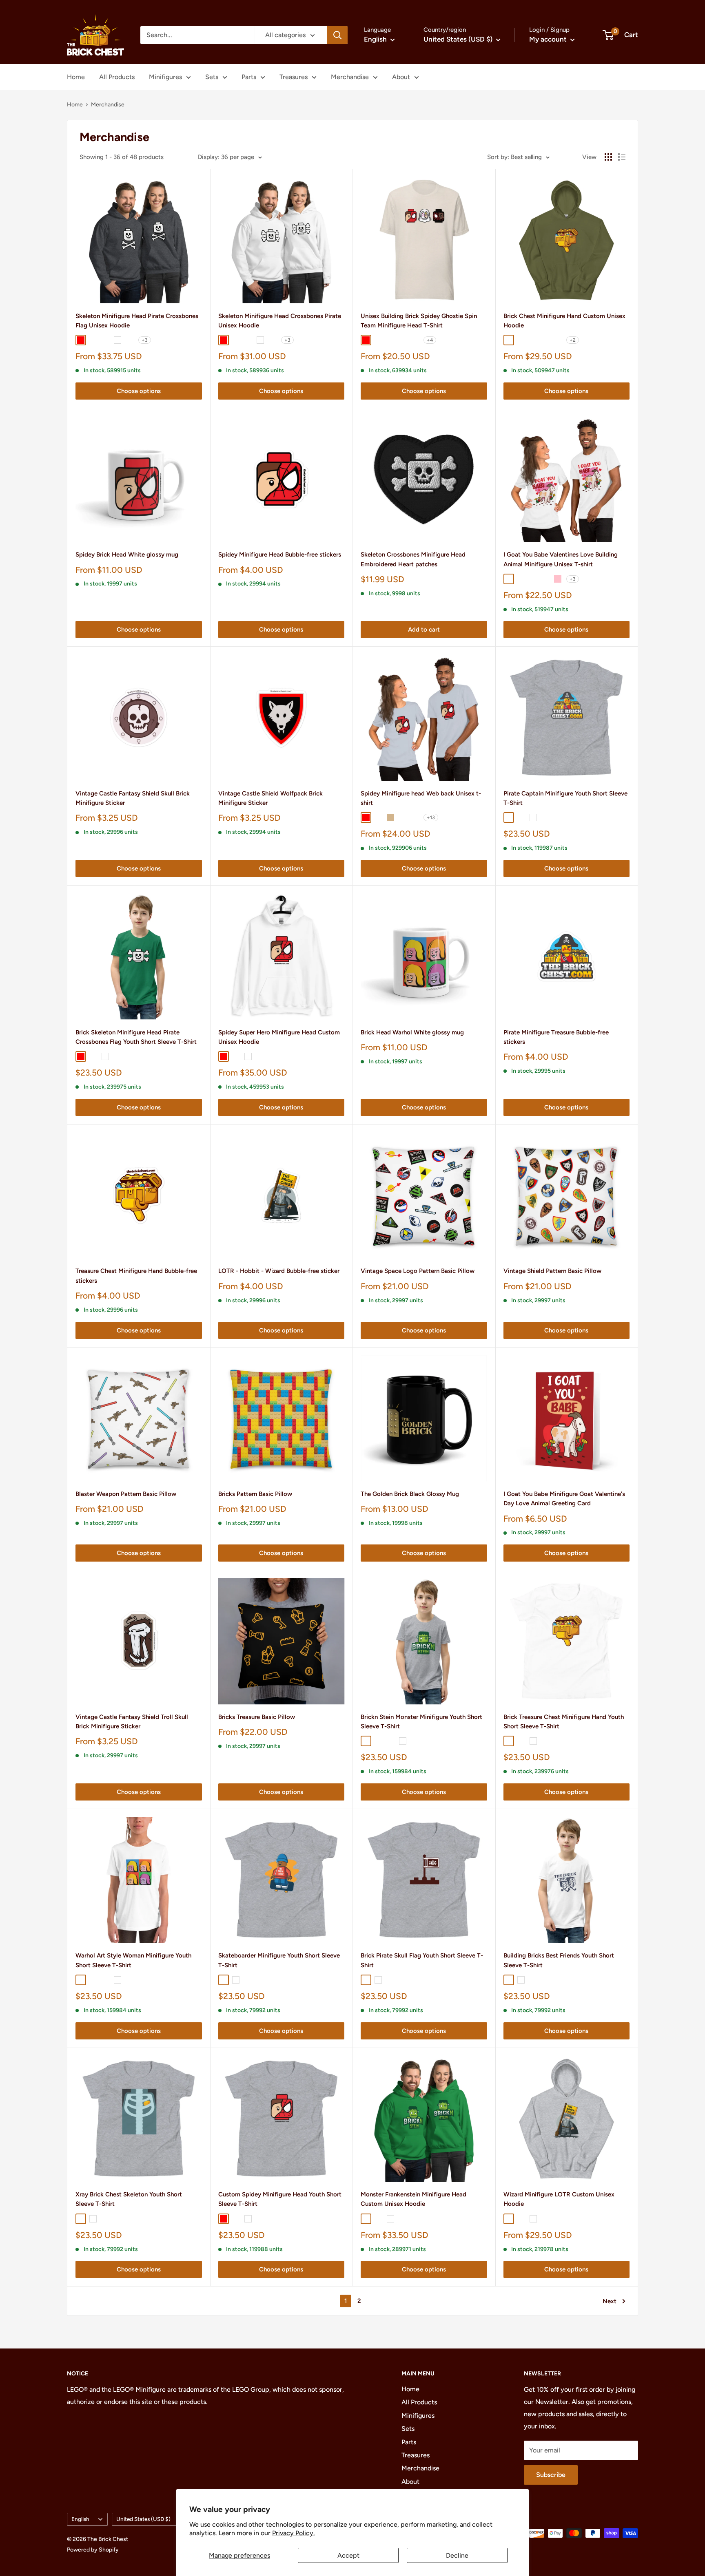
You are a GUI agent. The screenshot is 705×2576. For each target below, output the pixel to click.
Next (610, 2301)
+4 (430, 340)
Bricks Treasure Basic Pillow (257, 1717)
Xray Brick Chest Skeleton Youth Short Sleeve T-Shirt (129, 2199)
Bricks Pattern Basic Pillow (255, 1494)
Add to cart (424, 630)
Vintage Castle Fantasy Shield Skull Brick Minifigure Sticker (133, 798)
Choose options (139, 391)
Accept (348, 2555)
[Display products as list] (622, 157)
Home (76, 77)
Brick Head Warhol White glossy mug (412, 1032)
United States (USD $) (143, 2519)
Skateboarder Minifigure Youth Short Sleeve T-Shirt (279, 1960)
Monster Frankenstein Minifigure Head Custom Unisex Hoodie (413, 2199)
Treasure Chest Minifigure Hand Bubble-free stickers (136, 1276)
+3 (145, 340)
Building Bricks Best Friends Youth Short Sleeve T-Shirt (559, 1960)
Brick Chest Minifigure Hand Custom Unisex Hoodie (564, 321)
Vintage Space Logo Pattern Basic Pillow (418, 1271)
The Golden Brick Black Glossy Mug (410, 1494)
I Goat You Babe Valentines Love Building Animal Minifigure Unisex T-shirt (561, 559)
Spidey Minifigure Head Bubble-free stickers (280, 555)
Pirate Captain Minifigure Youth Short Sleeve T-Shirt (565, 798)
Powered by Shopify (93, 2550)
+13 (431, 817)
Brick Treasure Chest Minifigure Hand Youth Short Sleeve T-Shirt (564, 1722)
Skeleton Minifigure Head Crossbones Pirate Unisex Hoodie (280, 321)
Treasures (294, 77)
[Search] (337, 35)
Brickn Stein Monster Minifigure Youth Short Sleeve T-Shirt (421, 1722)
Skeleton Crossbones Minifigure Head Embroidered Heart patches (413, 559)
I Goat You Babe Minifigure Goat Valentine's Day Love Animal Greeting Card (564, 1499)
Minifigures (165, 77)
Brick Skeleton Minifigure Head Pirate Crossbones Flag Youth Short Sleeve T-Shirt (136, 1037)
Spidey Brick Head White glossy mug (127, 555)
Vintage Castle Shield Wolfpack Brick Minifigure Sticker (270, 798)
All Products (117, 77)
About (401, 77)
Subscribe (551, 2475)
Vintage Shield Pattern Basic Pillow (552, 1271)
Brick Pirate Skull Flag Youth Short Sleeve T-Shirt (422, 1960)
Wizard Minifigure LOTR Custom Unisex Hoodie (559, 2199)
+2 (573, 340)
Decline (457, 2555)
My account (549, 39)
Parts (249, 77)
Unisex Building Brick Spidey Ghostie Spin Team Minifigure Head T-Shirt (419, 321)
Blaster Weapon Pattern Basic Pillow (126, 1494)
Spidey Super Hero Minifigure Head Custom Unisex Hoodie (279, 1037)
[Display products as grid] (608, 157)
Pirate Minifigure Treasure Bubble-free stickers (556, 1037)
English (80, 2519)
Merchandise (350, 77)
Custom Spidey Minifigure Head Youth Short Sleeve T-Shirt (280, 2199)
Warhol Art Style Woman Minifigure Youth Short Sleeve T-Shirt (133, 1960)
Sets (212, 77)
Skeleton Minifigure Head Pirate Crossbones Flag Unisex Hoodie (137, 321)
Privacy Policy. (294, 2533)
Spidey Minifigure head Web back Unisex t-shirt (421, 798)
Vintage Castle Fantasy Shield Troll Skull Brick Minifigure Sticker (132, 1722)
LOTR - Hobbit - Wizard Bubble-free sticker (279, 1271)
